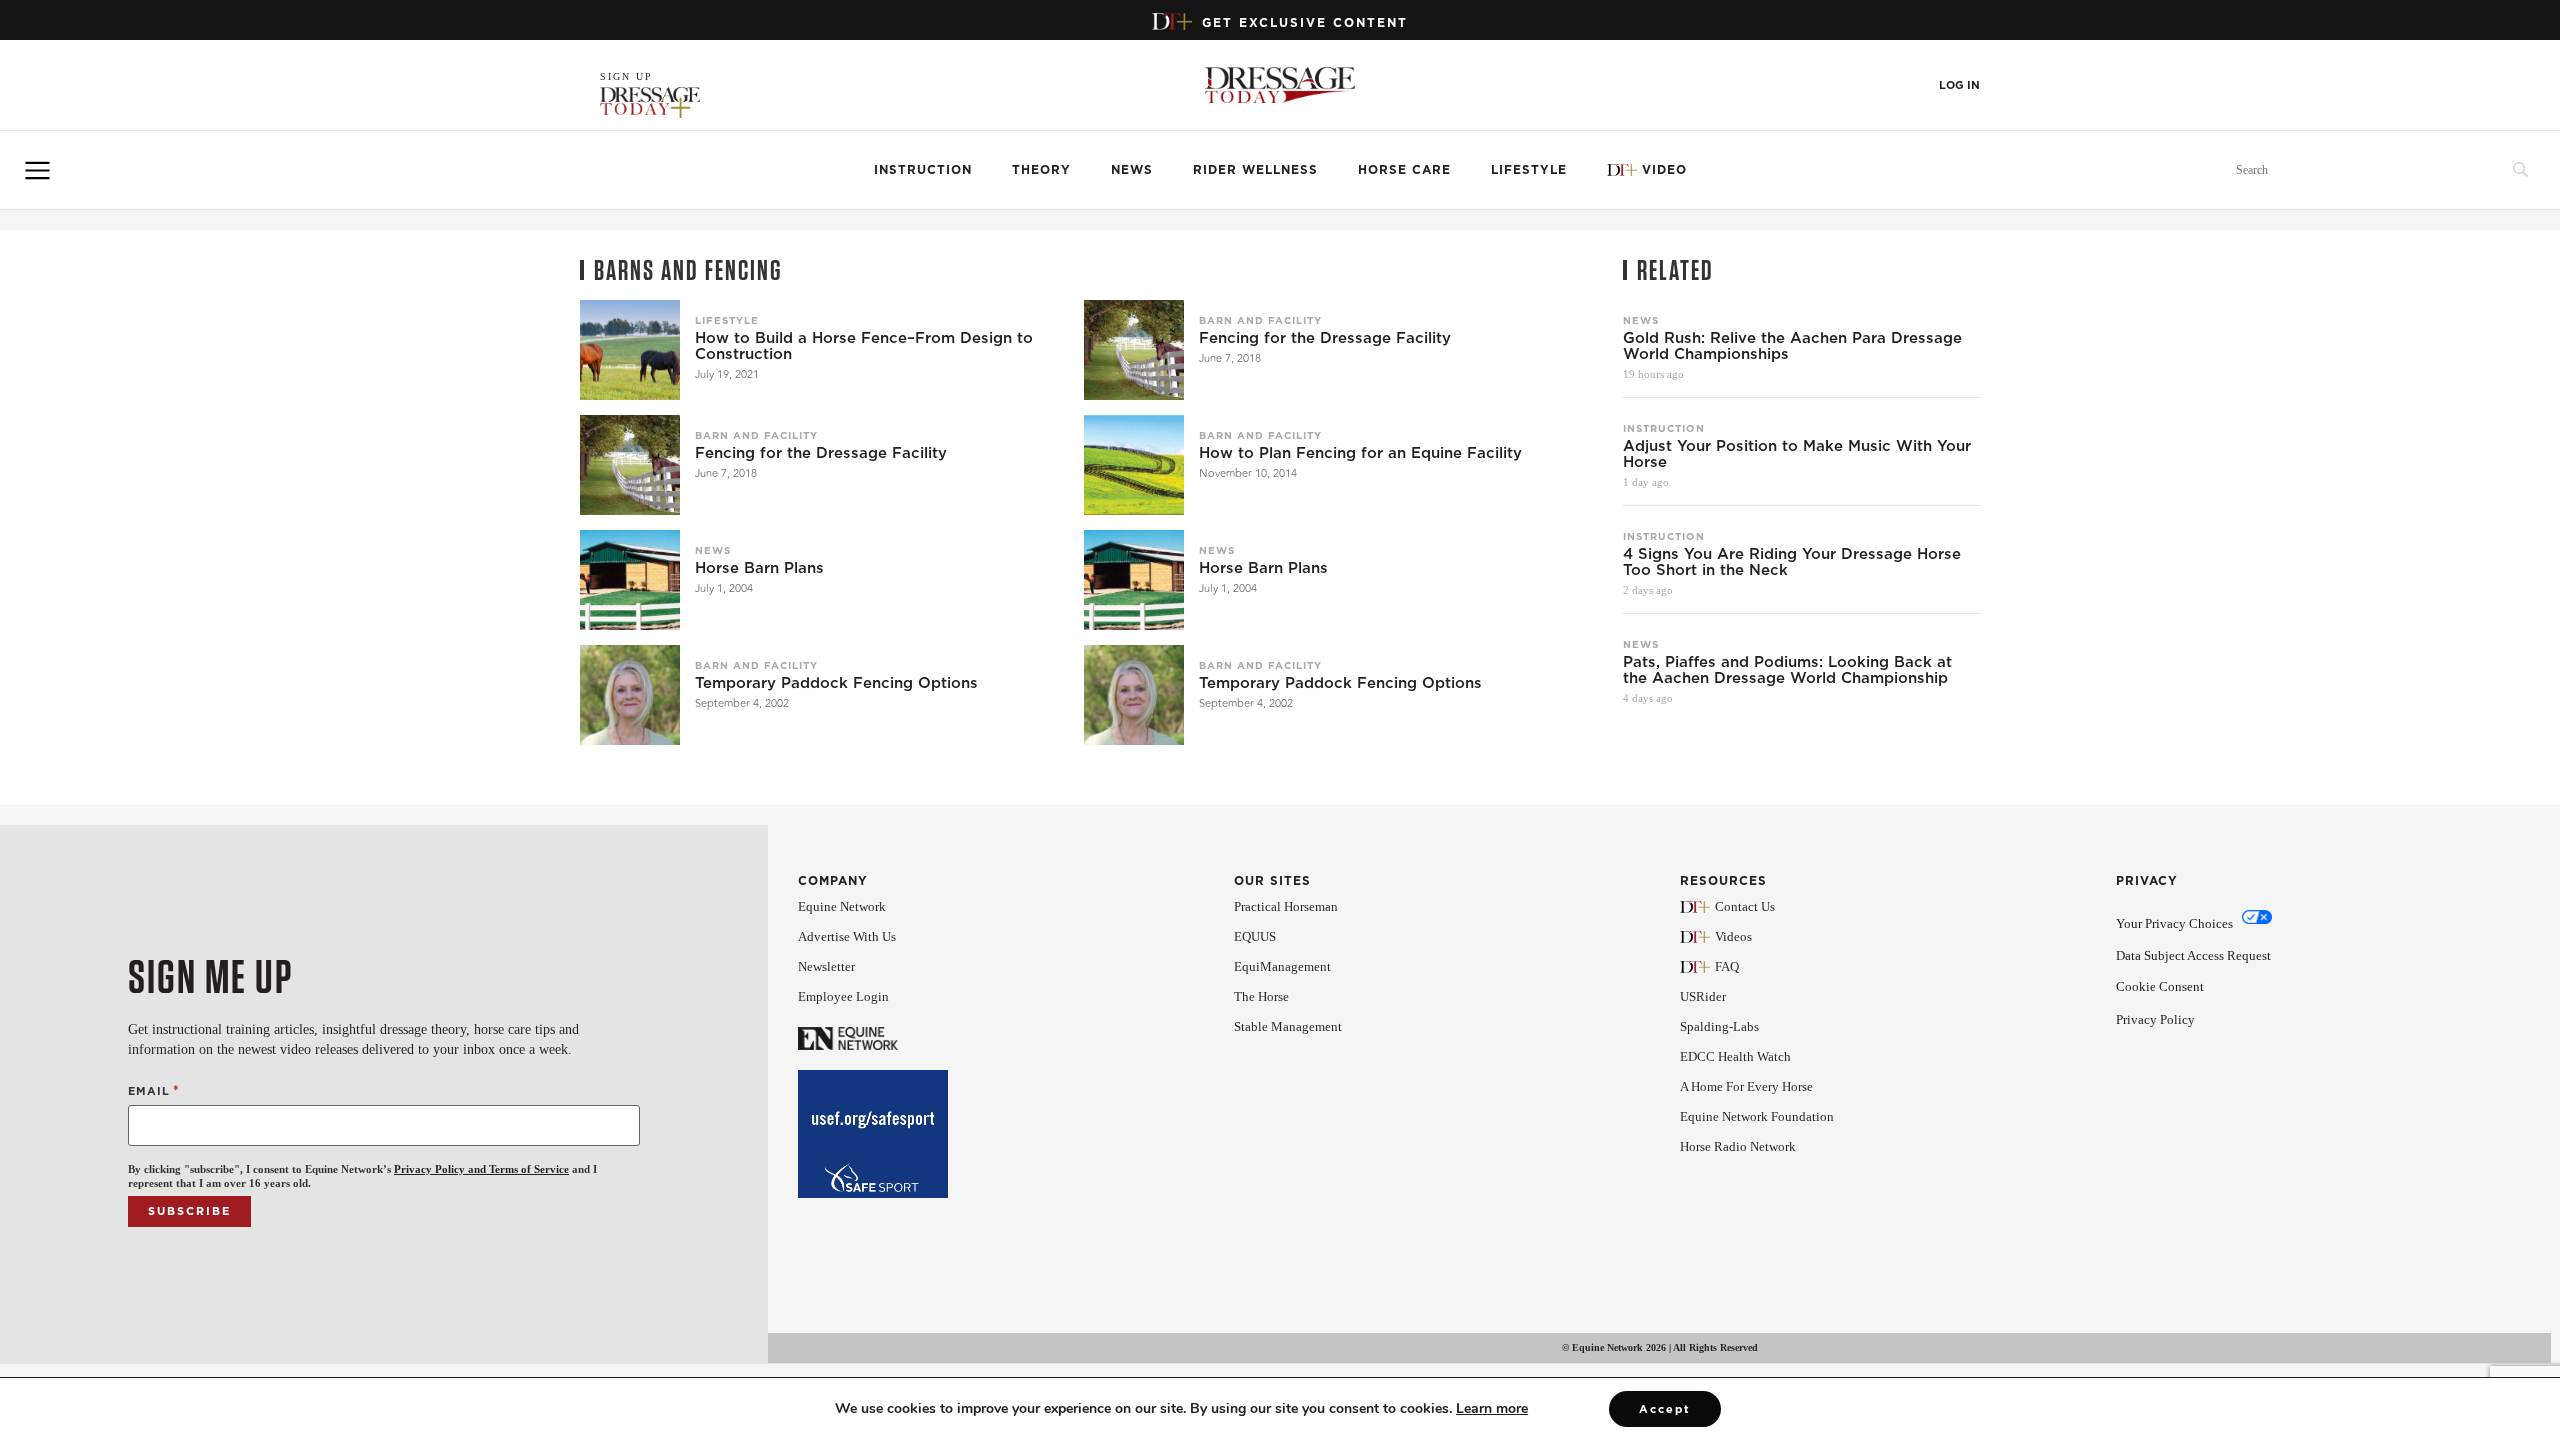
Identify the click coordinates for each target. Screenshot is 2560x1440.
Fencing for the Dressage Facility (1325, 338)
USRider (1703, 996)
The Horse (1261, 996)
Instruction (923, 169)
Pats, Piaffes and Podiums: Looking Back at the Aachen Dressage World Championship (1787, 670)
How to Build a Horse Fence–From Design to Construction (864, 346)
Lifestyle (1529, 169)
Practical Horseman (1286, 906)
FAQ (1727, 966)
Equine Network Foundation (1757, 1116)
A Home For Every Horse (1746, 1086)
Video (1664, 169)
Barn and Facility (1260, 320)
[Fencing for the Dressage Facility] (1134, 350)
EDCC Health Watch (1735, 1056)
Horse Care (1404, 169)
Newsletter (826, 966)
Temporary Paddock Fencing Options (836, 683)
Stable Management (1288, 1026)
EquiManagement (1282, 966)
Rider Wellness (1255, 169)
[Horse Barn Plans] (630, 580)
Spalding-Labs (1719, 1026)
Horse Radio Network (1738, 1146)
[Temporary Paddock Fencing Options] (630, 695)
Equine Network (842, 906)
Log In (1959, 85)
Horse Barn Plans (759, 568)
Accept (1665, 1409)
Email (154, 1090)
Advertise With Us (847, 936)
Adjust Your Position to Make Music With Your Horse (1797, 454)
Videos (1733, 936)
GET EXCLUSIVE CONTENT (1305, 22)
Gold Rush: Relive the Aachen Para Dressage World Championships (1792, 346)
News (1132, 169)
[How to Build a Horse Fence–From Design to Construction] (630, 350)
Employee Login (843, 996)
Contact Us (1745, 906)
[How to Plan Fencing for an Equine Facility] (1134, 465)
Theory (1041, 169)
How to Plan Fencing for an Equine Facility (1360, 453)
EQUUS (1255, 936)
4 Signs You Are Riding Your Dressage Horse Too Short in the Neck (1792, 562)
